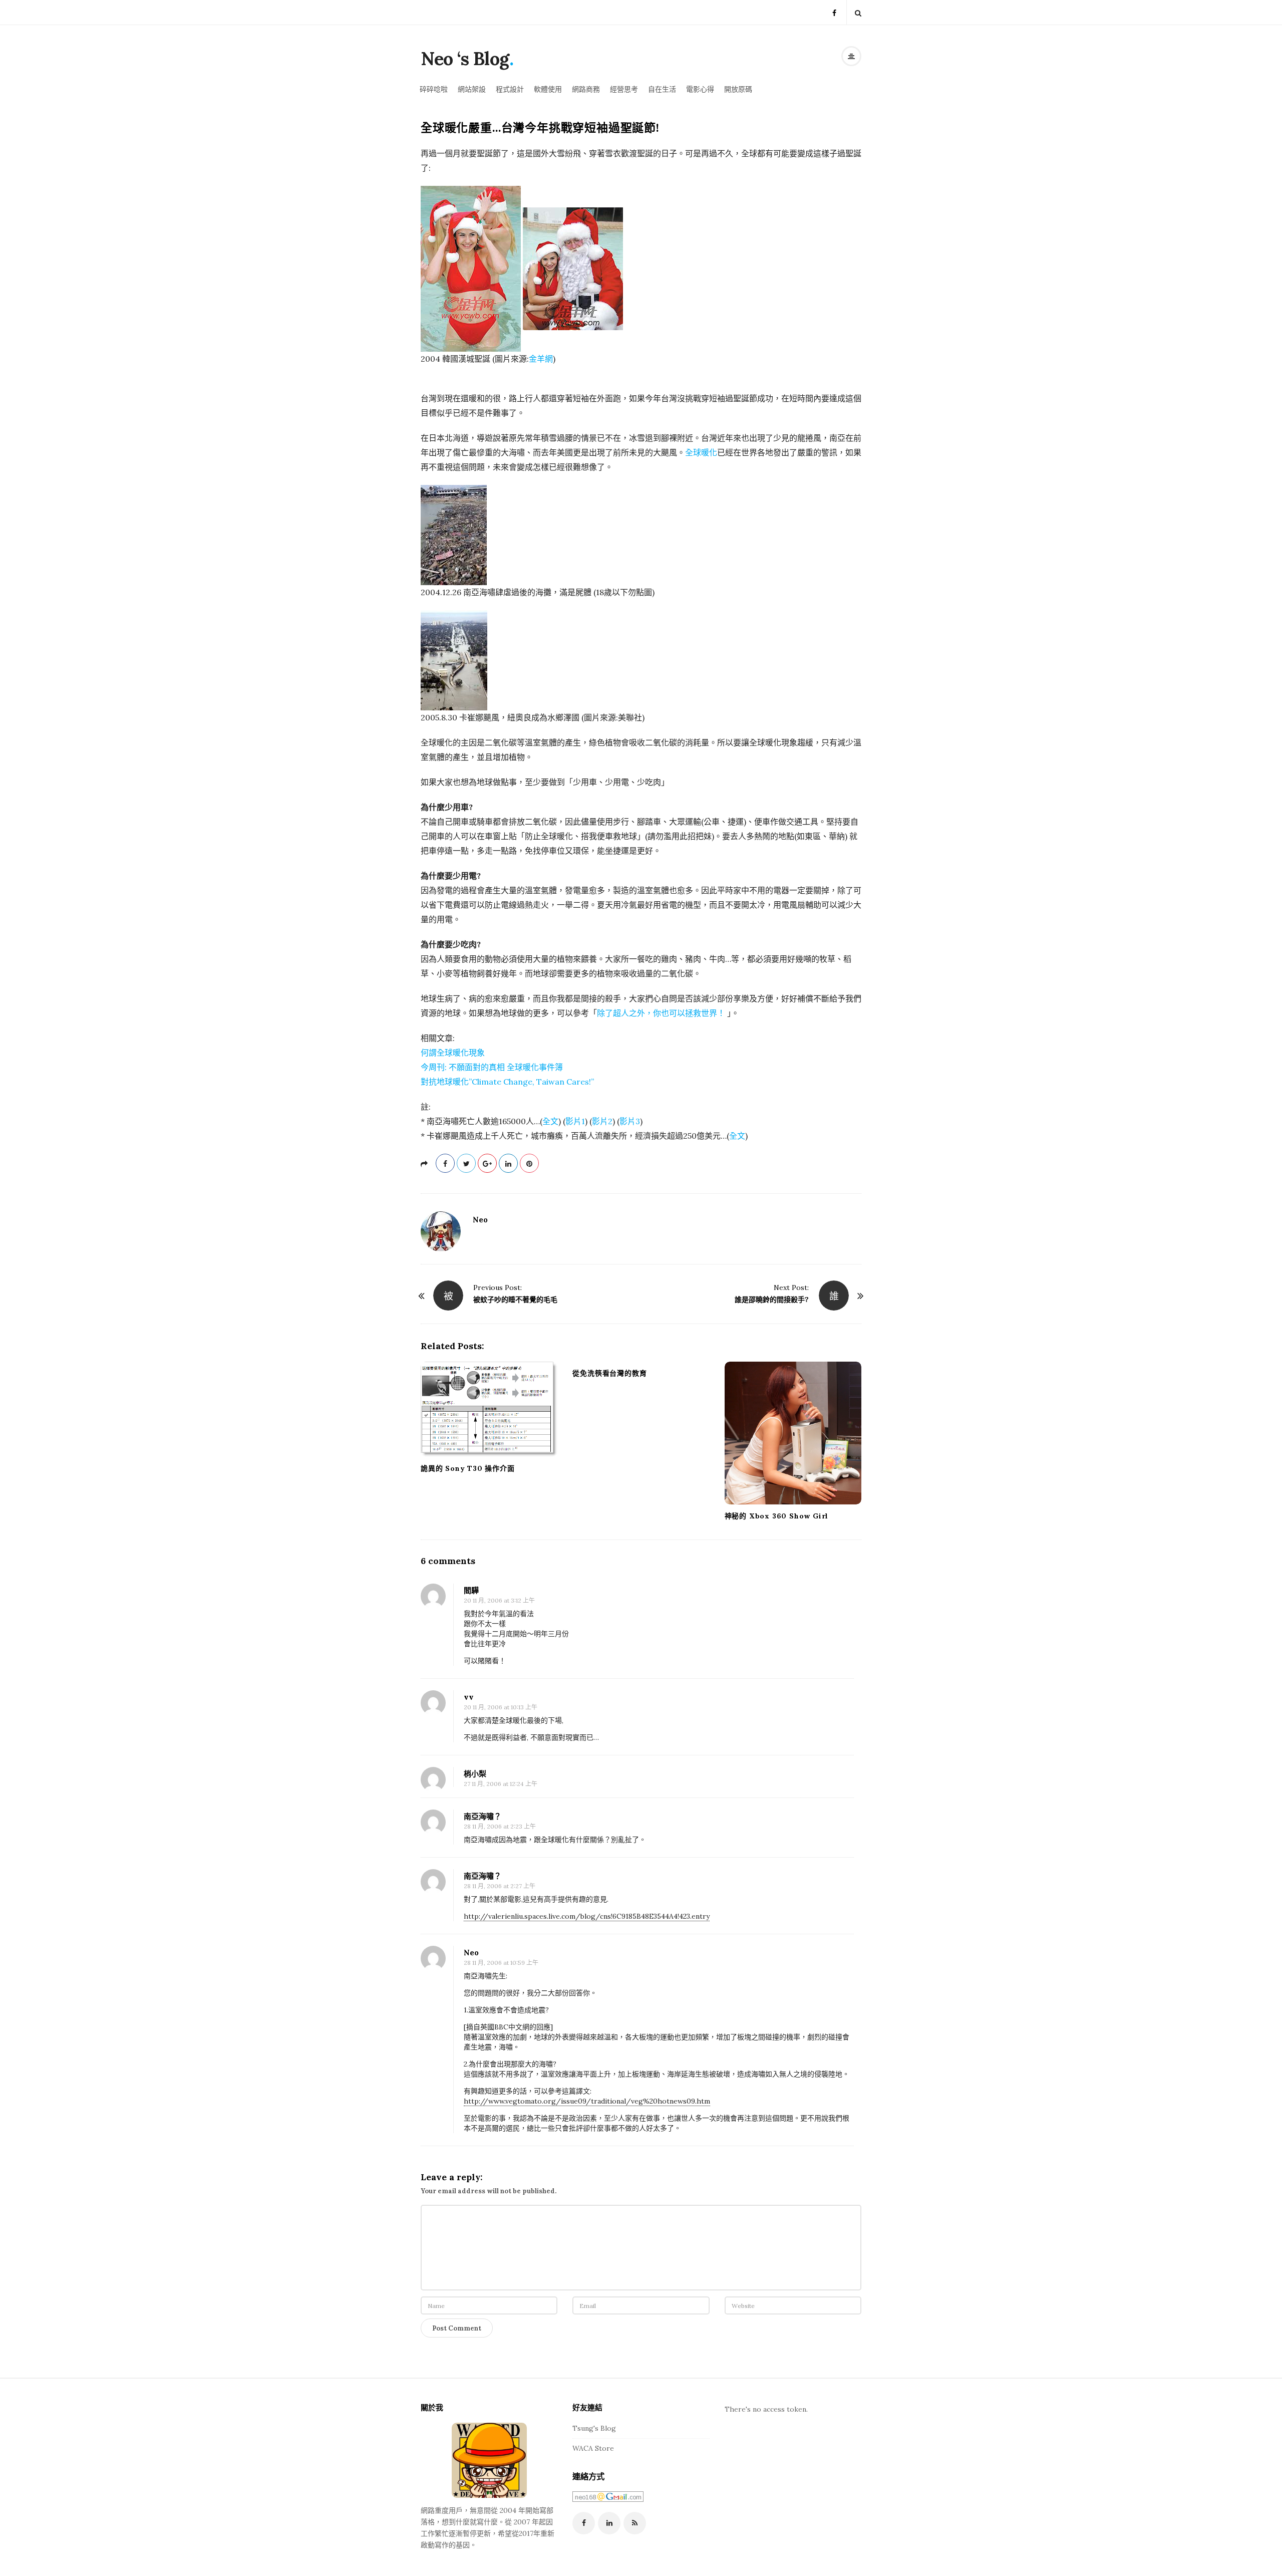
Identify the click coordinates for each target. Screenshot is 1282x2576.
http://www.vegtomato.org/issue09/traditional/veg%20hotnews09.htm (587, 2101)
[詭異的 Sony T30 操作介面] (489, 1409)
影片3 (630, 1121)
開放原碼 (738, 89)
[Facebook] (834, 12)
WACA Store (593, 2448)
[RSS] (635, 2523)
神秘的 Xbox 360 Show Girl (777, 1516)
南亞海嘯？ (483, 1816)
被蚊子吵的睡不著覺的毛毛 (515, 1300)
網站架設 (472, 89)
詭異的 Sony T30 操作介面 (468, 1468)
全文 (550, 1121)
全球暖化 (701, 452)
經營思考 (624, 89)
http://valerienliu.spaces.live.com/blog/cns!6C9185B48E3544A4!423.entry (587, 1916)
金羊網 (541, 359)
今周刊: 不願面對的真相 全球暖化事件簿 (492, 1067)
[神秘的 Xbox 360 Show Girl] (793, 1433)
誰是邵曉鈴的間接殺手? (772, 1300)
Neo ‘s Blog (465, 59)
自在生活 (662, 89)
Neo (480, 1220)
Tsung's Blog (594, 2428)
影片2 (602, 1121)
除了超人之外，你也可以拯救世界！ (661, 1013)
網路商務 (586, 89)
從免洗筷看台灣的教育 (609, 1373)
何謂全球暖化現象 (453, 1053)
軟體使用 (548, 89)
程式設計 (510, 89)
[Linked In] (609, 2523)
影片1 (575, 1121)
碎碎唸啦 (434, 89)
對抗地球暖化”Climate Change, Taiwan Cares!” (507, 1082)
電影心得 (700, 89)
